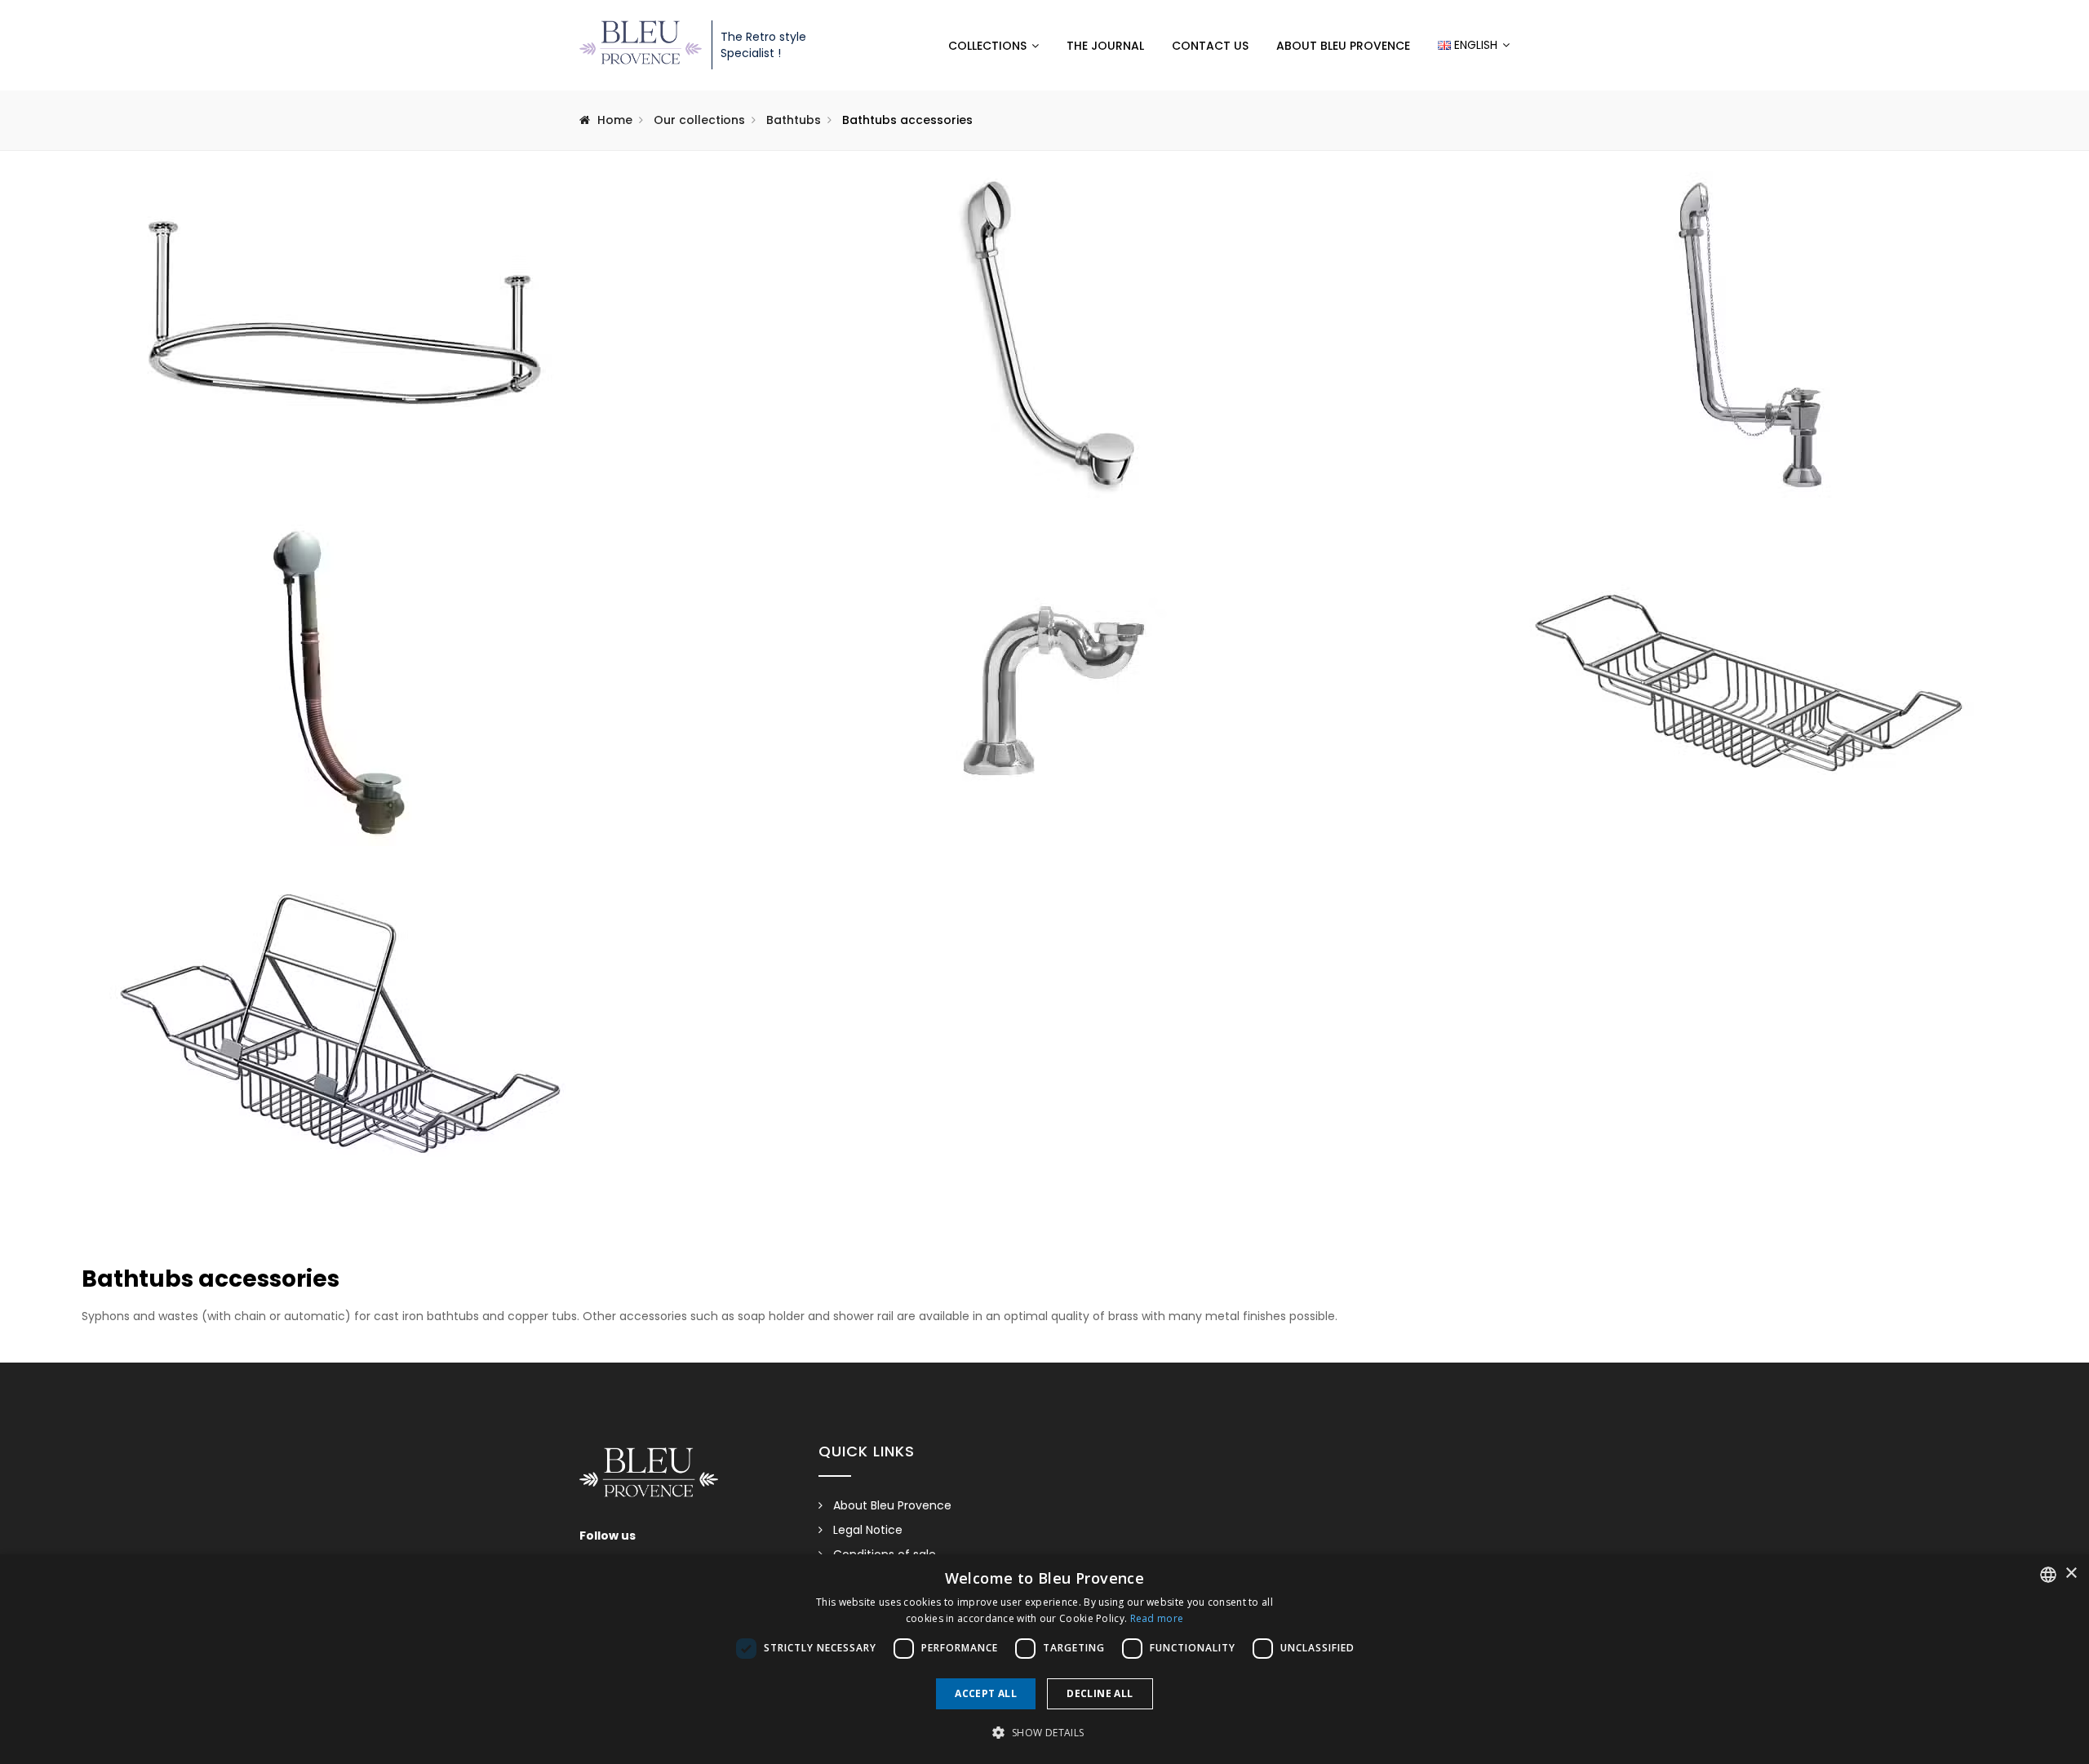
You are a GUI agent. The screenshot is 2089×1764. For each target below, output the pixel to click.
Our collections (699, 120)
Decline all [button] (1100, 1693)
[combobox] (2048, 1575)
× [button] (2071, 1573)
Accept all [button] (986, 1693)
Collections (987, 46)
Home (615, 120)
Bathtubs (794, 120)
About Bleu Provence (1343, 46)
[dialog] (1044, 1659)
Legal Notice (868, 1530)
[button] (1044, 1733)
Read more (1157, 1618)
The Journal (1105, 46)
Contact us (1210, 46)
